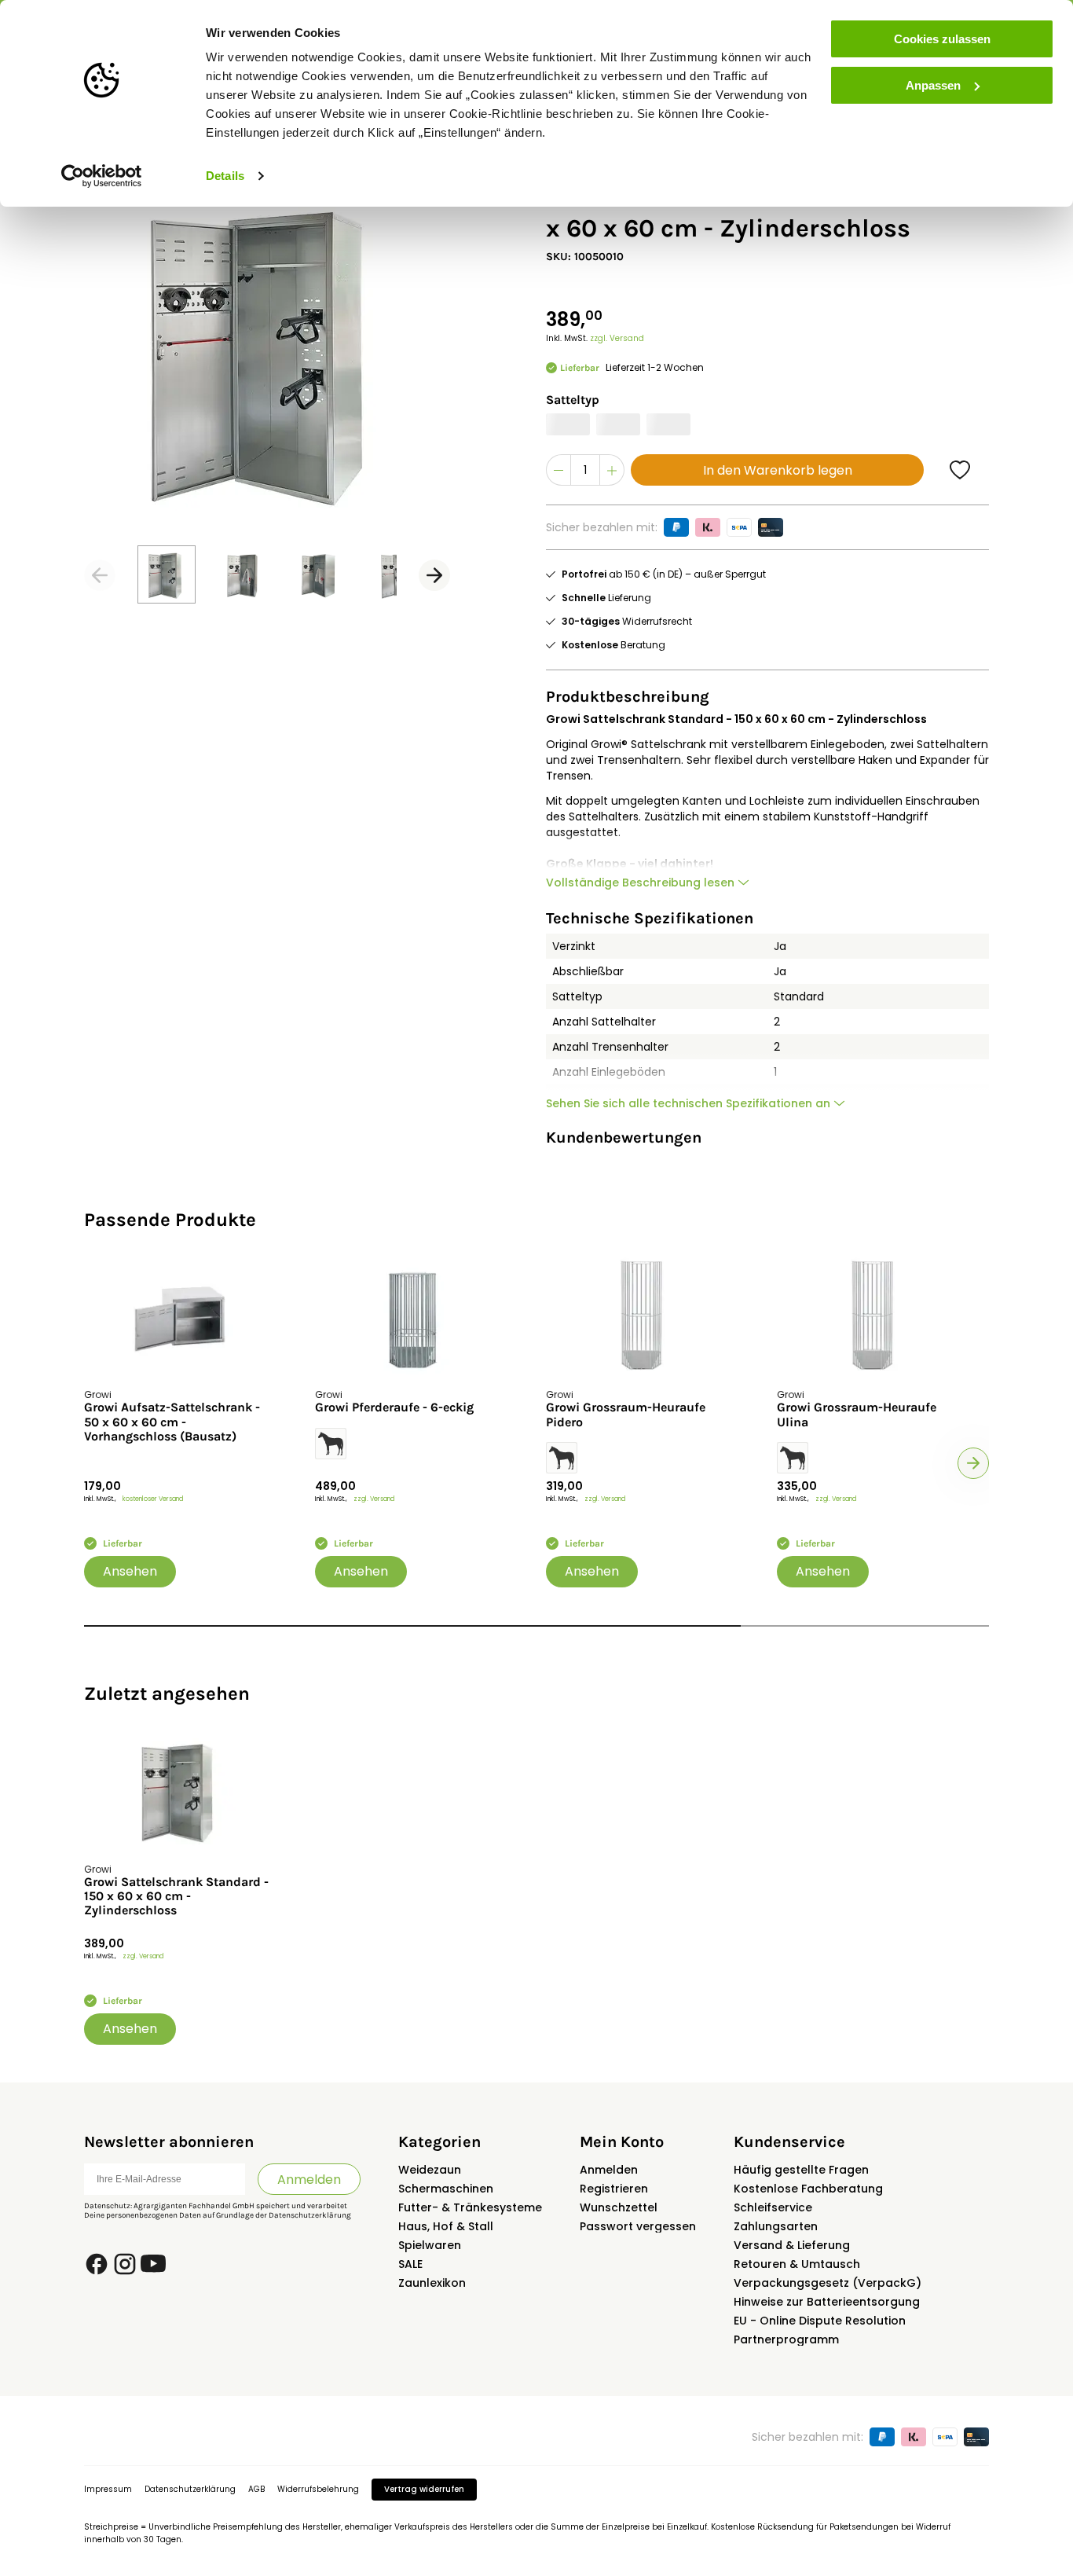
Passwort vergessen (638, 2226)
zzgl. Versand (617, 338)
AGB (256, 2489)
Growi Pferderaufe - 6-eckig (394, 1407)
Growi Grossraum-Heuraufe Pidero (626, 1415)
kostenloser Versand (153, 1499)
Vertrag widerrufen (424, 2489)
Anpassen (933, 85)
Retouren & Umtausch (797, 2264)
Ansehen (130, 1571)
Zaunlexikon (432, 2283)
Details (225, 176)
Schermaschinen (446, 2189)
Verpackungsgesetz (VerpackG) (828, 2283)
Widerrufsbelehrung (318, 2489)
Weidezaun (430, 2170)
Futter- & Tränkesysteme (470, 2207)
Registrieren (614, 2189)
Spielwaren (430, 2245)
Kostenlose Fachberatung (808, 2189)
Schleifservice (773, 2207)
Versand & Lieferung (792, 2245)
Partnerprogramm (786, 2339)
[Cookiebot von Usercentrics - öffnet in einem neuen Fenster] (102, 176)
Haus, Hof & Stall (446, 2226)
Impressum (108, 2489)
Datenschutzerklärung (310, 2215)
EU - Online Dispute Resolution (820, 2321)
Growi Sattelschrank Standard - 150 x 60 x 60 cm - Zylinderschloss (176, 1897)
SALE (410, 2264)
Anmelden (309, 2180)
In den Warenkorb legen (778, 470)
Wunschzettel (619, 2207)
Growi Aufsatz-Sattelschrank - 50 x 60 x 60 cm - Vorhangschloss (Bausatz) (172, 1422)
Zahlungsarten (776, 2226)
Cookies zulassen (942, 39)
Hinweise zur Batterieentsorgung (827, 2302)
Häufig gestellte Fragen (801, 2170)
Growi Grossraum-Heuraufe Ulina (857, 1415)
